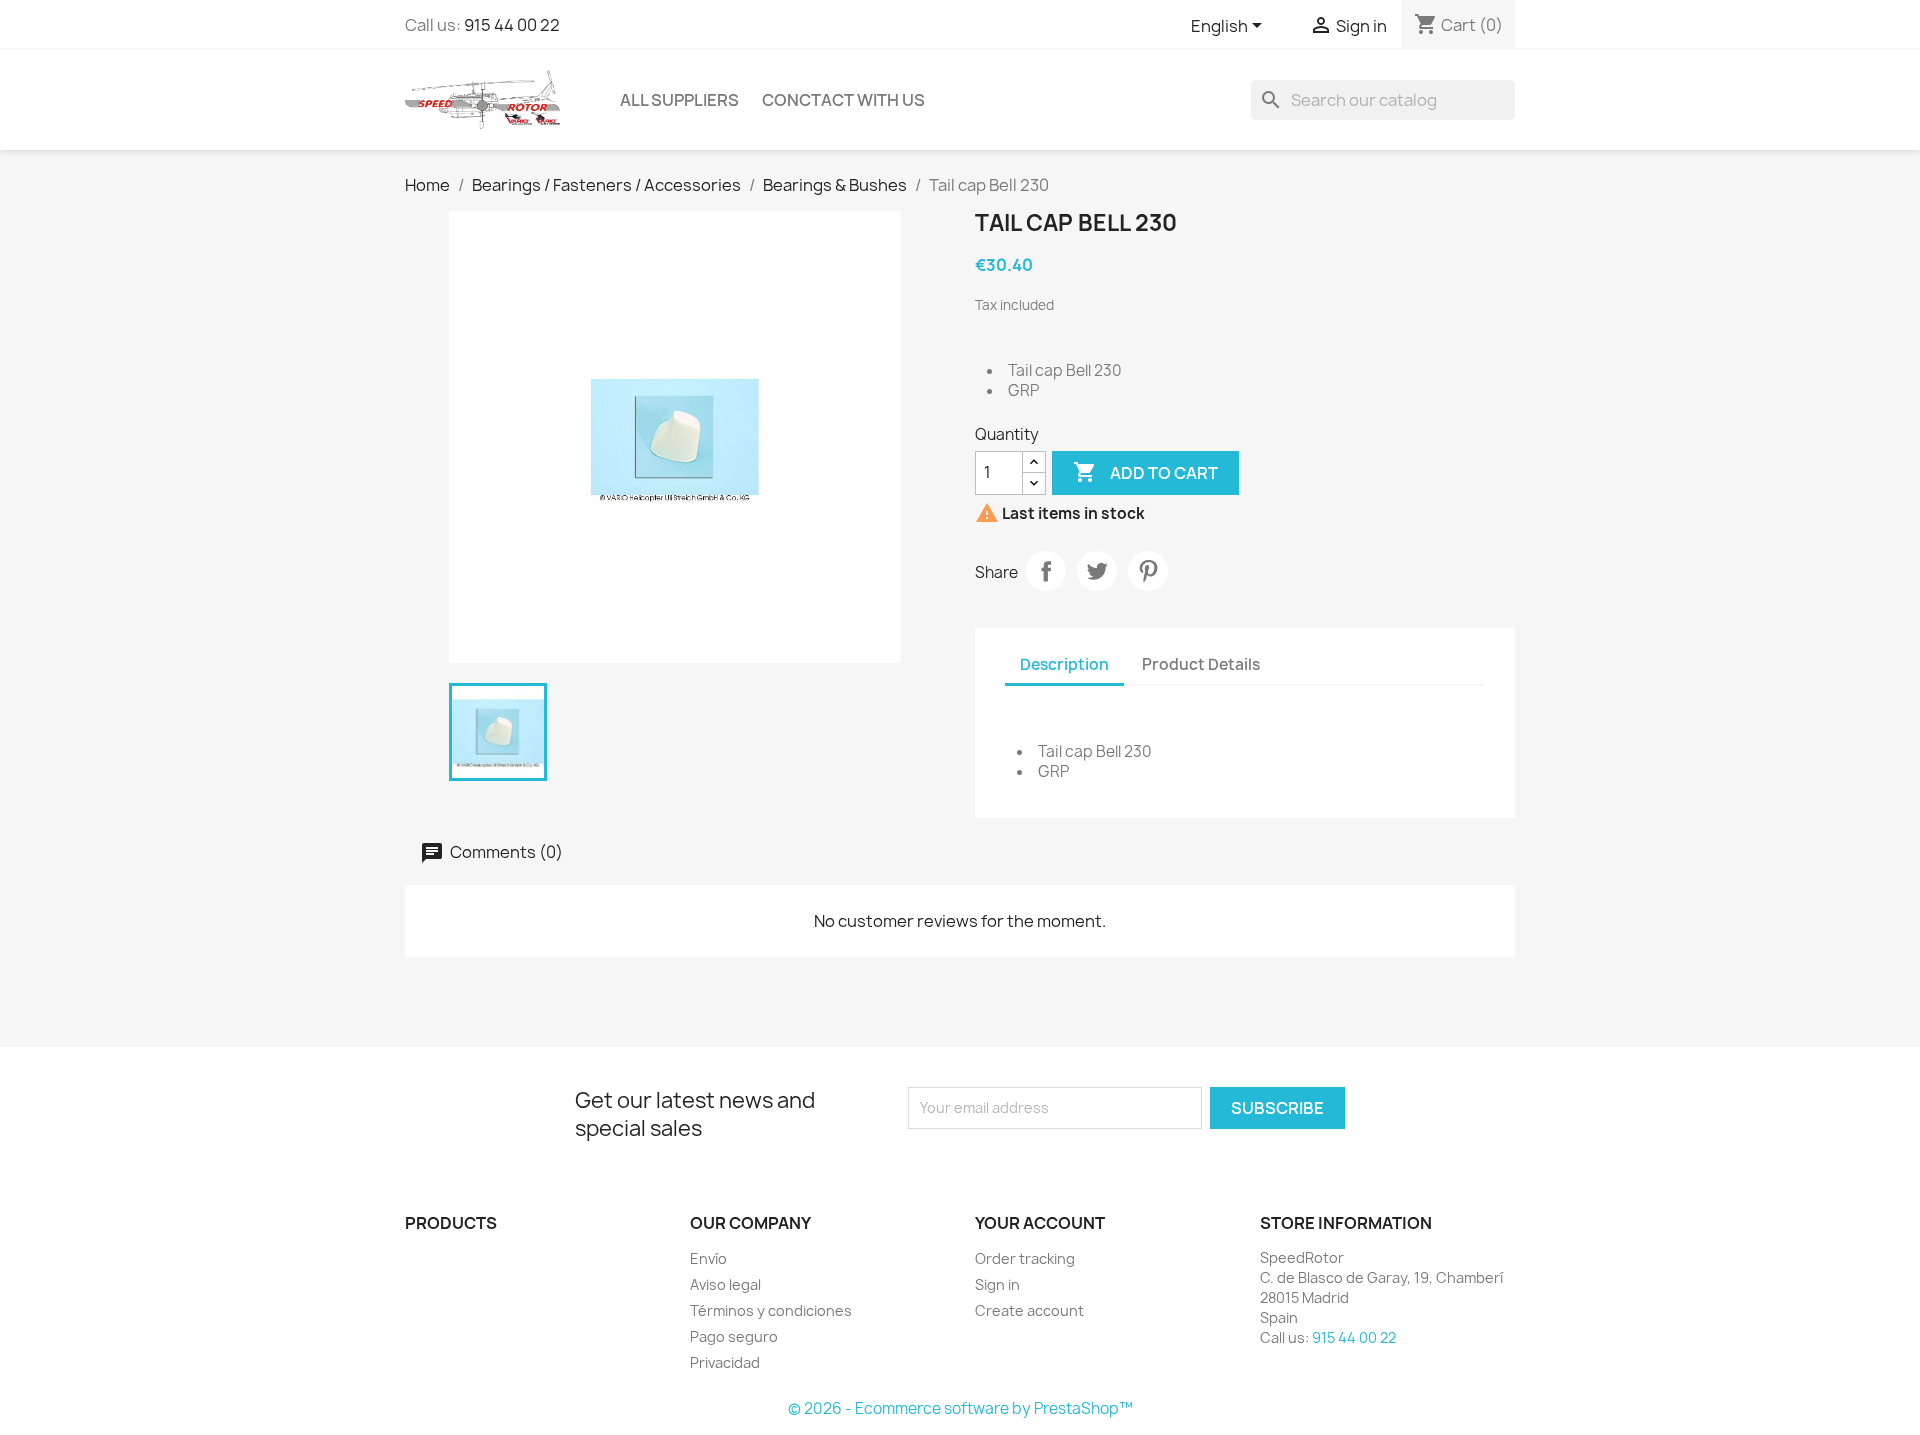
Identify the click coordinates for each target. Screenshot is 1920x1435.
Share (1046, 571)
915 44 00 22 (512, 25)
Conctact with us (843, 100)
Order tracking (1025, 1258)
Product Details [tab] (1201, 664)
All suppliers (679, 100)
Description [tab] (1064, 664)
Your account (1040, 1223)
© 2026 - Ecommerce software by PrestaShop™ (960, 1408)
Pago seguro (734, 1336)
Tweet (1097, 571)
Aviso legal (725, 1284)
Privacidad (725, 1362)
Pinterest (1148, 571)
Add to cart (1145, 472)
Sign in (997, 1284)
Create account (1029, 1310)
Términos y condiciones (771, 1310)
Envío (708, 1258)
